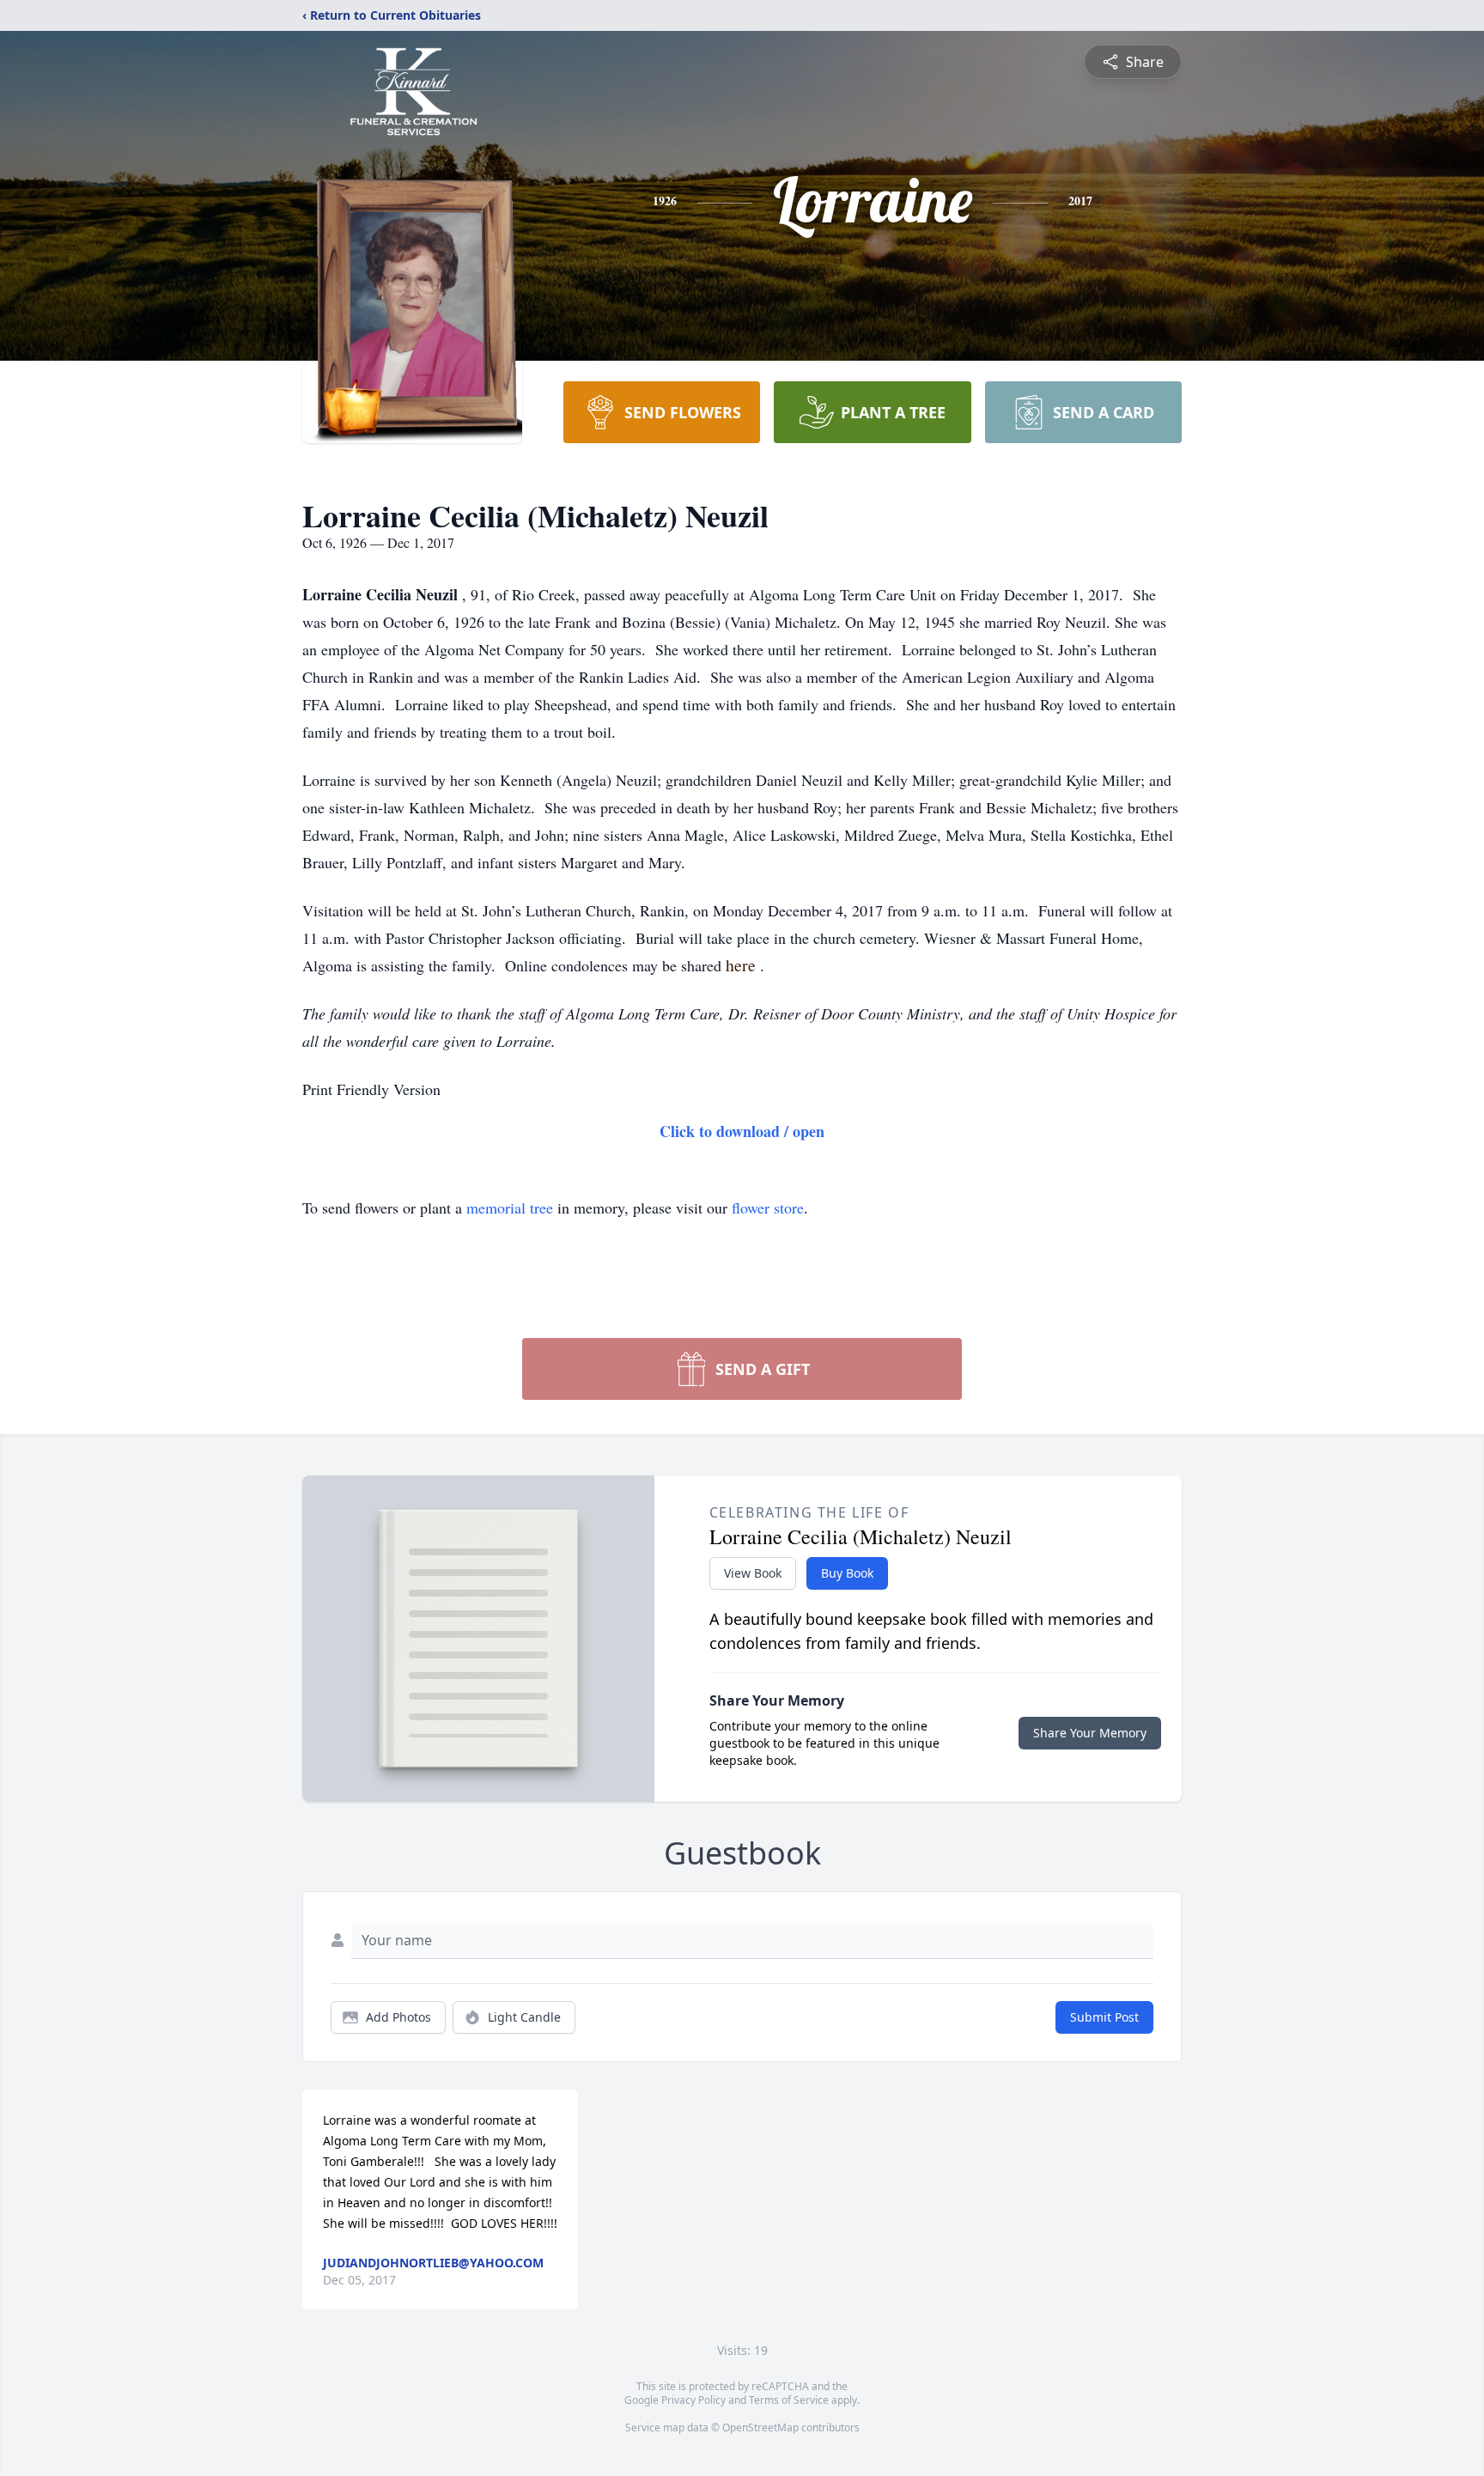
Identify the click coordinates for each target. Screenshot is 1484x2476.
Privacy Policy (693, 2400)
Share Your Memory (1090, 1733)
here (743, 965)
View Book (753, 1573)
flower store (768, 1208)
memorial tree (510, 1208)
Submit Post (1104, 2017)
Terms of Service (789, 2400)
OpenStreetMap (760, 2427)
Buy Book (847, 1573)
